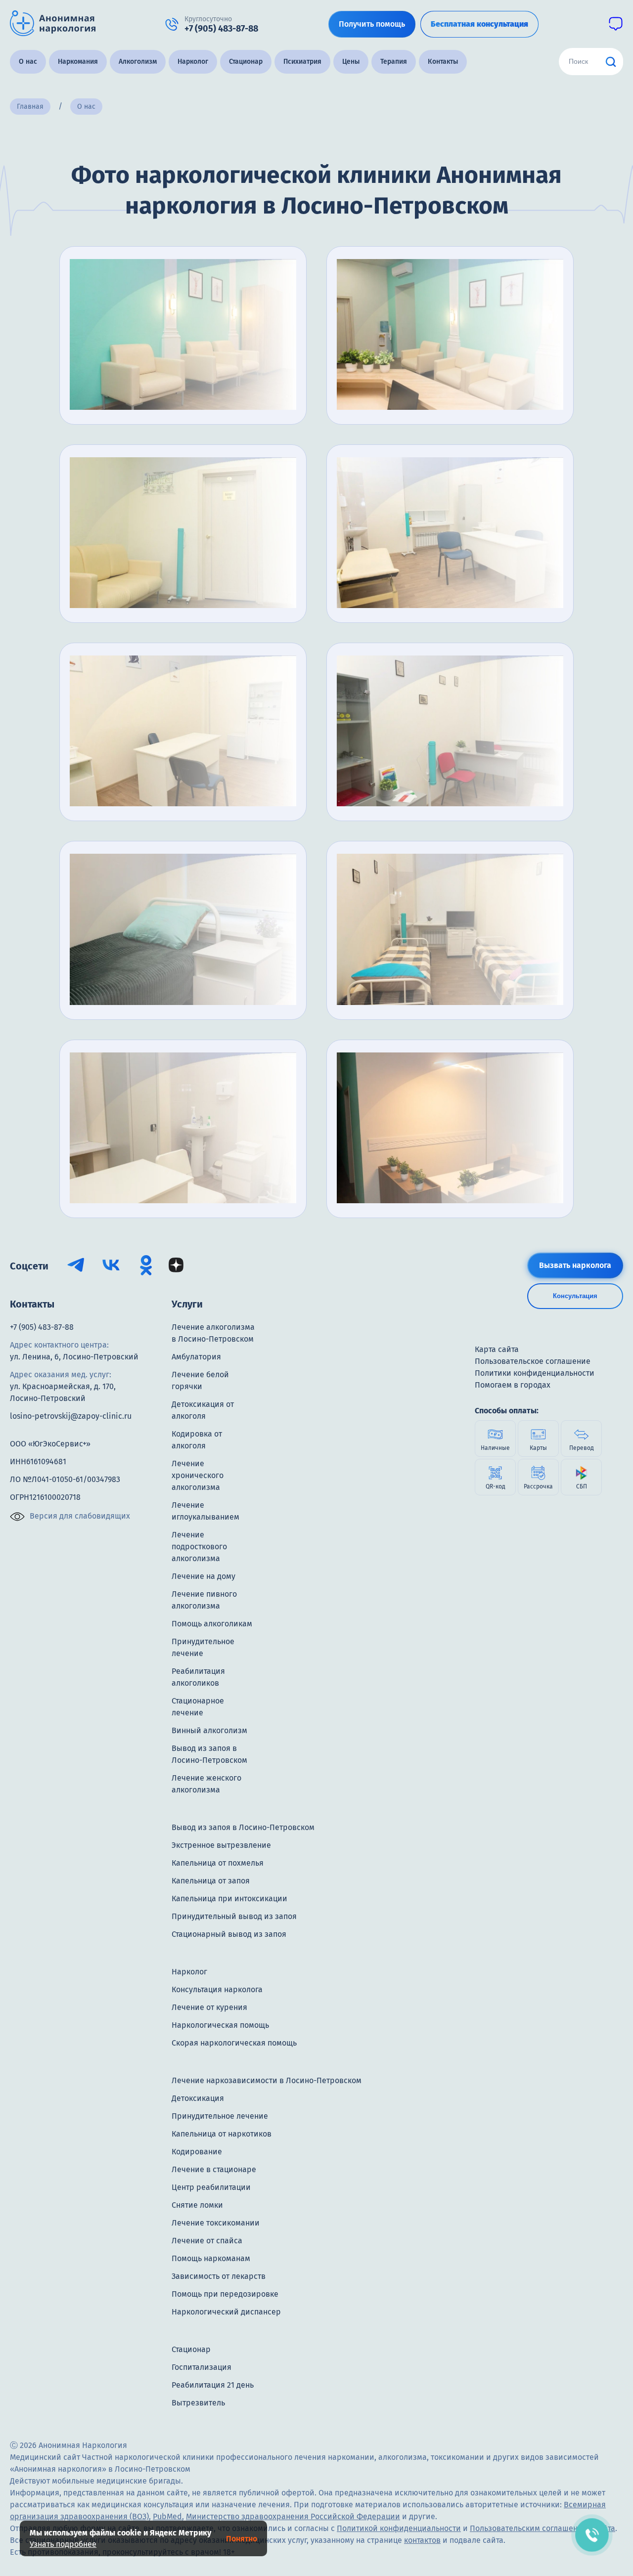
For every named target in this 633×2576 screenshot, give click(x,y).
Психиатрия (302, 62)
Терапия (394, 62)
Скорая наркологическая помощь (234, 2043)
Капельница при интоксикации (229, 1899)
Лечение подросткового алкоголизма (199, 1547)
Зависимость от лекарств (219, 2276)
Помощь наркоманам (211, 2258)
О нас (28, 62)
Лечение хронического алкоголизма (198, 1475)
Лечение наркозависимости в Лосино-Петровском (267, 2080)
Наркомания (78, 62)
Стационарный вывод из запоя (229, 1934)
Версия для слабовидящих (80, 1516)
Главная (30, 107)
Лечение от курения (209, 2007)
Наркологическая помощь (220, 2025)
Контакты (443, 62)
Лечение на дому (203, 1576)
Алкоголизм (138, 62)
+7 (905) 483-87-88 (42, 1327)
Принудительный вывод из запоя (234, 1916)
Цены (351, 62)
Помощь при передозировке (225, 2294)
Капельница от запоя (211, 1881)
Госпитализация (202, 2367)
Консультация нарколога (217, 1989)
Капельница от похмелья (218, 1863)
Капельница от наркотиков (222, 2134)
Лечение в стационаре (214, 2169)
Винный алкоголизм (209, 1730)
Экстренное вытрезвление (221, 1845)
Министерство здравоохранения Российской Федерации (293, 2516)
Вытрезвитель (198, 2403)
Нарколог (193, 62)
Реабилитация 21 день (213, 2385)
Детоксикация (198, 2098)
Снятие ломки (197, 2205)
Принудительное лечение (220, 2116)
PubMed (167, 2516)
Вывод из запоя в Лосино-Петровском (243, 1827)
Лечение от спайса (207, 2241)
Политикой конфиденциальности (399, 2528)
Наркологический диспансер (226, 2312)
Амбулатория (196, 1357)
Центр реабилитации (211, 2187)
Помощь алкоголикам (212, 1624)
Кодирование (197, 2152)
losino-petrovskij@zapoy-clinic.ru (71, 1416)
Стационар (246, 62)
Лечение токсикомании (216, 2223)
